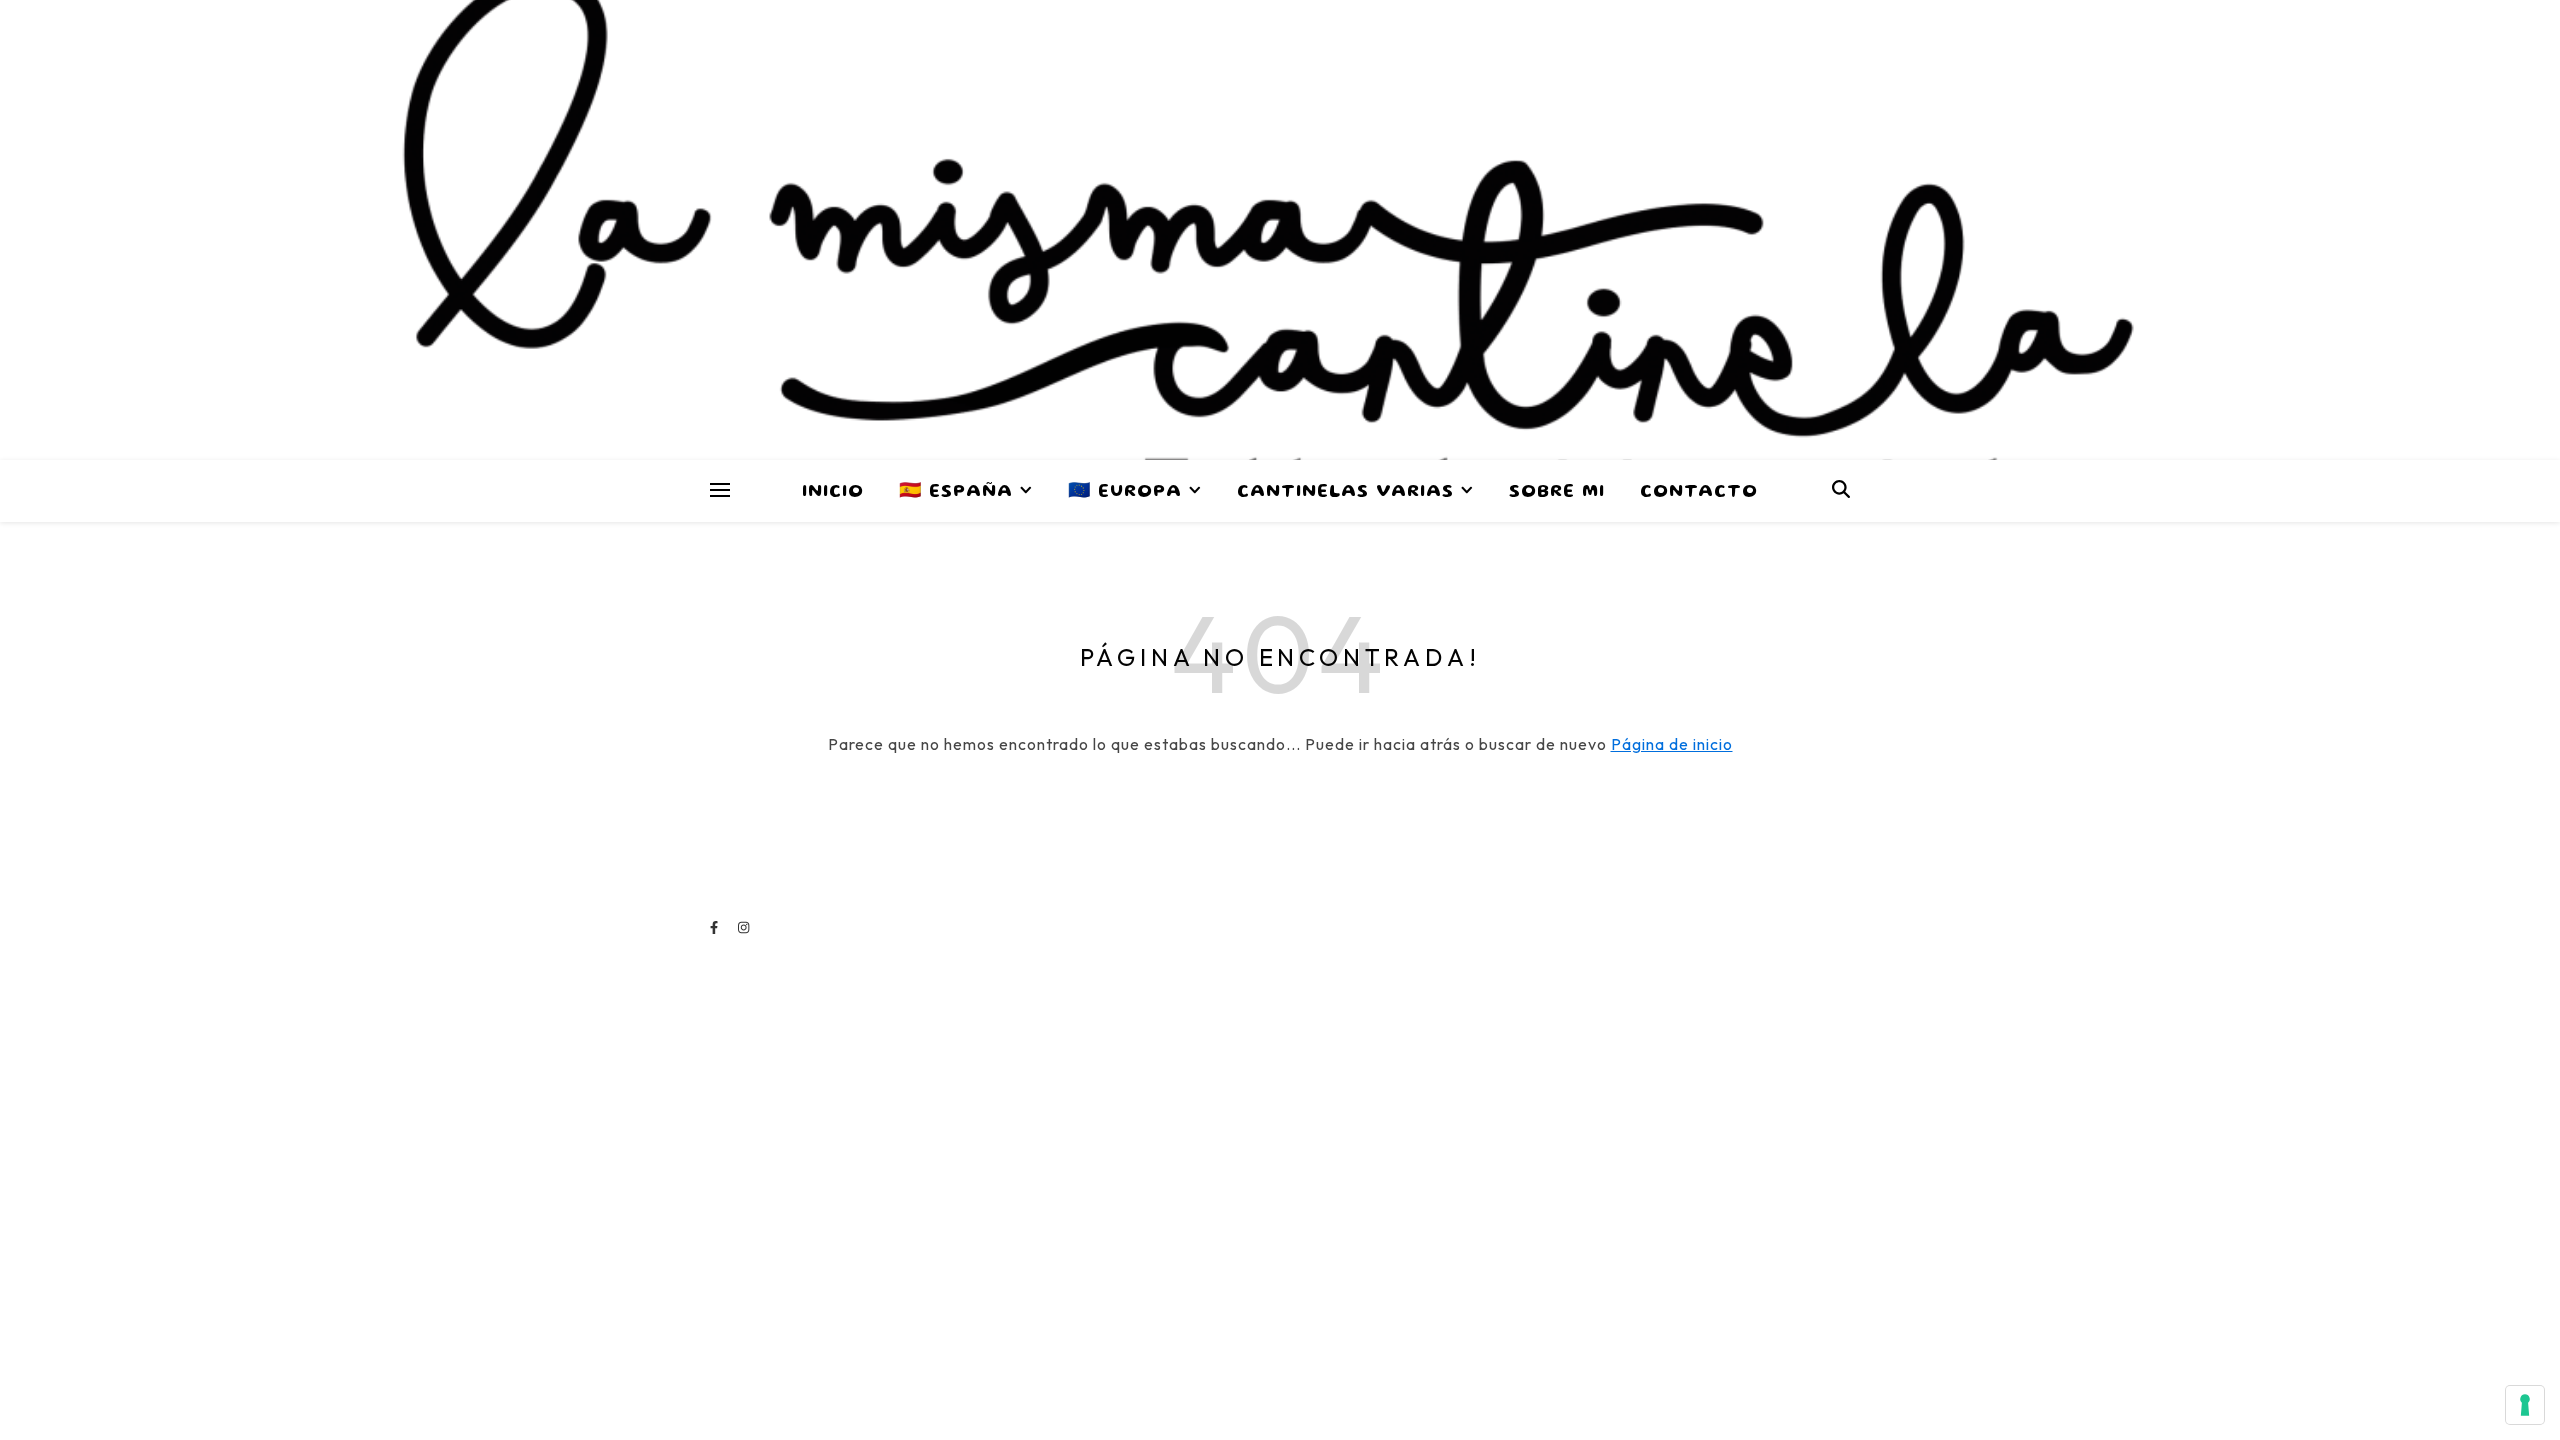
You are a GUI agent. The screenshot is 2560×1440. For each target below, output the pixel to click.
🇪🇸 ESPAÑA (956, 492)
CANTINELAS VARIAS (1345, 492)
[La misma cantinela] (1280, 230)
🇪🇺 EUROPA (1125, 492)
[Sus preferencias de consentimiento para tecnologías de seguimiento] (2525, 1405)
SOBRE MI (1557, 492)
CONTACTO (1699, 492)
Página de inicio (1672, 744)
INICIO (833, 492)
